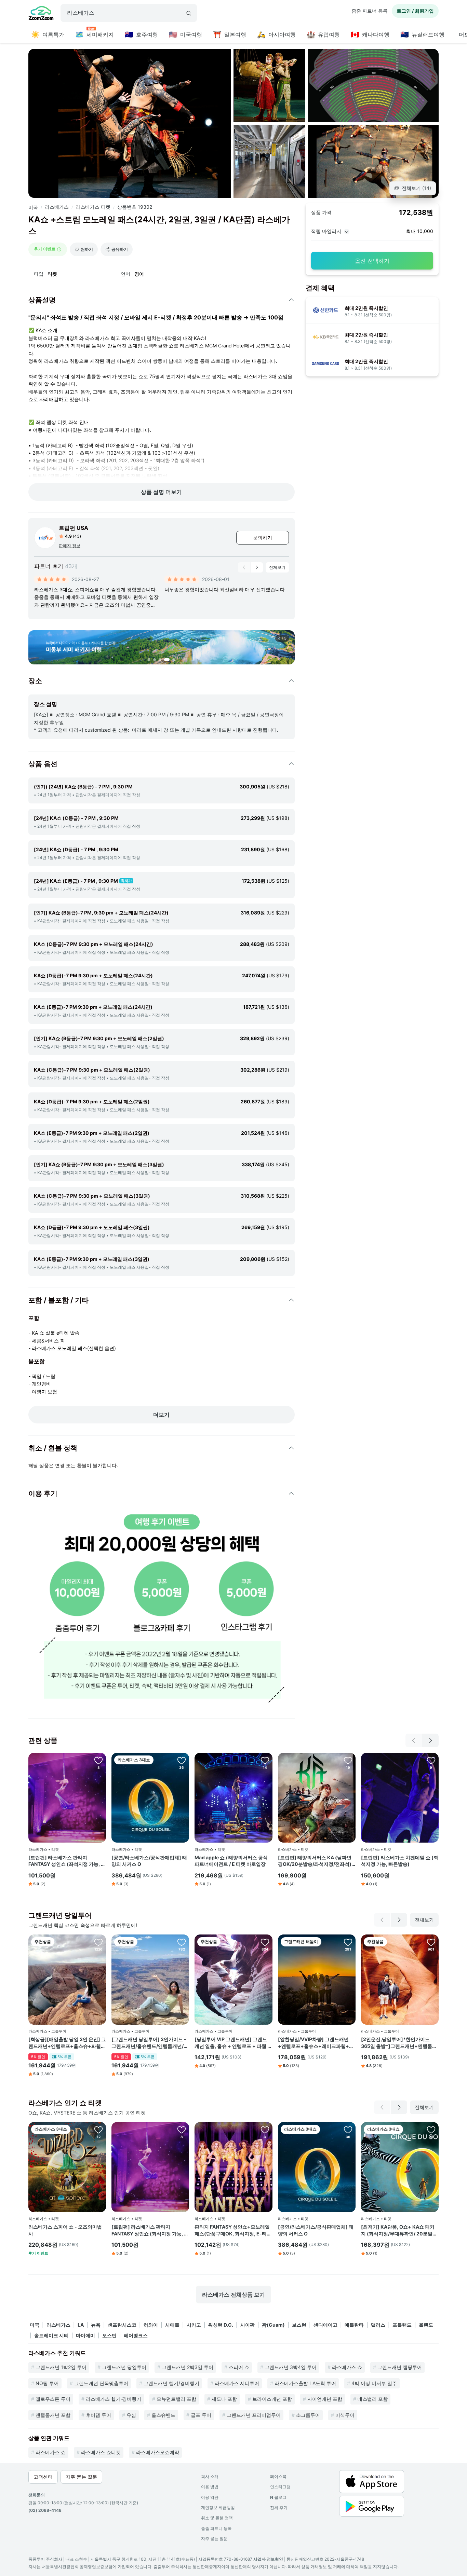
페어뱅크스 (136, 2335)
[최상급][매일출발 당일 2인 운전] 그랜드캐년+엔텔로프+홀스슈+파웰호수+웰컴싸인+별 (67, 2043)
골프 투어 (201, 2415)
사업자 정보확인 (268, 2559)
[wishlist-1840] (431, 1942)
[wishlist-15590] (348, 1760)
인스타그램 (280, 2487)
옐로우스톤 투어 (53, 2399)
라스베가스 (57, 207)
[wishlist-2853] (182, 1760)
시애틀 (172, 2325)
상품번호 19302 (135, 207)
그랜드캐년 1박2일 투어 (61, 2367)
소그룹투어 (308, 2415)
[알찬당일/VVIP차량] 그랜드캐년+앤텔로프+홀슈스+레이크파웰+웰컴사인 (316, 2043)
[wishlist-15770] (98, 1760)
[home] (41, 14)
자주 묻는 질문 (214, 2539)
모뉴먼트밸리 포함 (176, 2399)
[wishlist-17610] (431, 2130)
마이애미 (85, 2335)
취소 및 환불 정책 (217, 2518)
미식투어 (345, 2415)
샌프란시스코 (122, 2325)
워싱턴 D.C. (221, 2325)
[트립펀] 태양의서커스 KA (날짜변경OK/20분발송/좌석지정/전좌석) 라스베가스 (315, 1861)
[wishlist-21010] (98, 2130)
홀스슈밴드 (163, 2415)
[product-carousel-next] (257, 567)
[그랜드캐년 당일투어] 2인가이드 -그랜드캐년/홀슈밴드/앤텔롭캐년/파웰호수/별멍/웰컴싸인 (150, 2043)
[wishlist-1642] (265, 1942)
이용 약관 (210, 2497)
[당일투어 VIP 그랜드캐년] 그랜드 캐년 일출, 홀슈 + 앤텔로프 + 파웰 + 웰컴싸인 (233, 2043)
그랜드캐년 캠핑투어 (400, 2367)
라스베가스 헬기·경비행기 (114, 2399)
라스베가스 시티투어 (237, 2383)
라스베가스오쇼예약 (158, 2452)
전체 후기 (279, 2508)
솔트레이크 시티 (51, 2335)
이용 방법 (210, 2487)
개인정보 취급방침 (218, 2508)
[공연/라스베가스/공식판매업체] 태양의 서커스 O (149, 1861)
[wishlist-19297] (265, 2130)
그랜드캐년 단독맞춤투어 (101, 2383)
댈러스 (378, 2325)
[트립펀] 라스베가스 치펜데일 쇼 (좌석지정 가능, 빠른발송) (400, 1861)
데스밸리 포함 (373, 2399)
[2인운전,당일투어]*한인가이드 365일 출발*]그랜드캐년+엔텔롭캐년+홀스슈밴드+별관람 (399, 2043)
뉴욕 (96, 2325)
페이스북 (278, 2476)
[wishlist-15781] (431, 1760)
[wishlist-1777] (98, 1942)
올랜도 (426, 2325)
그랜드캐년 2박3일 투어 (188, 2367)
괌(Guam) (273, 2325)
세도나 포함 (224, 2399)
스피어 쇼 (239, 2367)
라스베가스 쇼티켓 (101, 2452)
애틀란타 (354, 2325)
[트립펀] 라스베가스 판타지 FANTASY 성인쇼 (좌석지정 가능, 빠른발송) (67, 1861)
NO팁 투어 (47, 2383)
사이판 (248, 2325)
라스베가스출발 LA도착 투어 (305, 2383)
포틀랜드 (402, 2325)
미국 (33, 207)
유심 (131, 2415)
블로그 (278, 2497)
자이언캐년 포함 (325, 2399)
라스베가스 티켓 (93, 207)
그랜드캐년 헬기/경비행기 (171, 2383)
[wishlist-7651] (182, 1942)
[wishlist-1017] (265, 1760)
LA (81, 2325)
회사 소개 (210, 2476)
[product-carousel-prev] (244, 567)
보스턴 (299, 2325)
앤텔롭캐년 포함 (53, 2415)
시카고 (194, 2325)
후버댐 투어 (98, 2415)
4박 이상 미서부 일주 (374, 2383)
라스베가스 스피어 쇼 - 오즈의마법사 (65, 2230)
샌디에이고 (325, 2325)
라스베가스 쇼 (347, 2367)
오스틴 (109, 2335)
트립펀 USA (74, 528)
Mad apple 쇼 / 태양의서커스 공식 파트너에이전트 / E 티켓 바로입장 (231, 1861)
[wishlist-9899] (348, 1942)
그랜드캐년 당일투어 (124, 2367)
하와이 (151, 2325)
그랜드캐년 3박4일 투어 (291, 2367)
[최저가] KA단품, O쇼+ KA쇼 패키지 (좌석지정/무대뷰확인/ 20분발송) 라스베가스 (398, 2230)
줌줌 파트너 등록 (370, 11)
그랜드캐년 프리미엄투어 (254, 2415)
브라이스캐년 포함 (272, 2399)
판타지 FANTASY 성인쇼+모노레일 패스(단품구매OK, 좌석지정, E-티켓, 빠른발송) (232, 2230)
